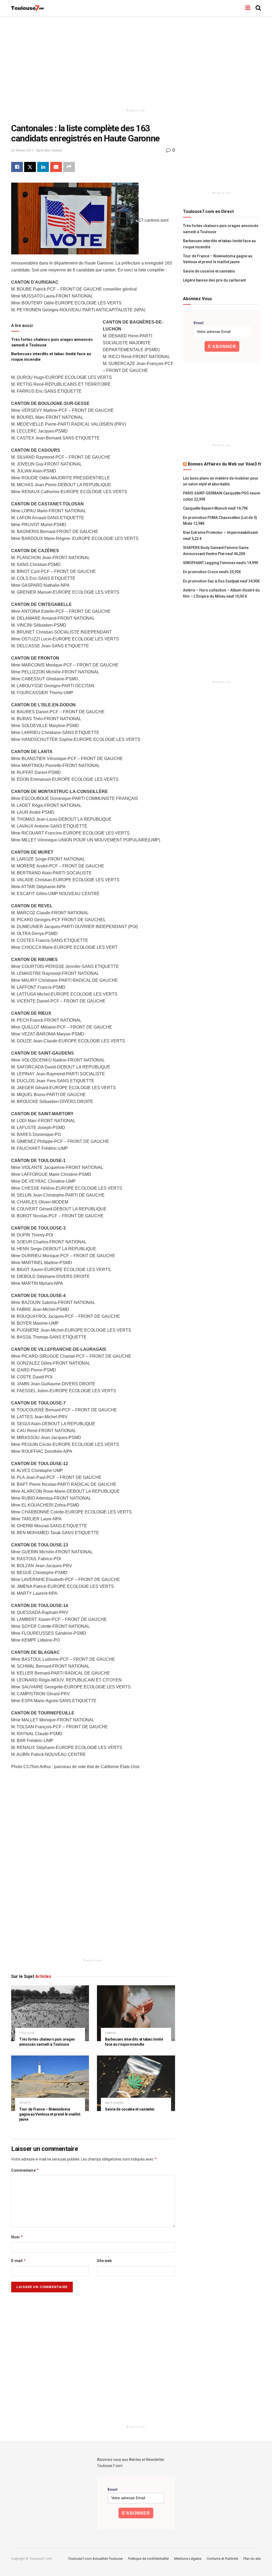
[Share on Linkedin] (43, 167)
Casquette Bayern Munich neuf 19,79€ (215, 508)
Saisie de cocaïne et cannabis (130, 2109)
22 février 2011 (22, 150)
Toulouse (27, 2033)
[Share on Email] (56, 167)
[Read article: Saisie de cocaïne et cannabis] (136, 2083)
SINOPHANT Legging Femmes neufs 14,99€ (221, 563)
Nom (17, 2237)
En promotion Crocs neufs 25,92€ (212, 572)
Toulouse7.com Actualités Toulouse (95, 2559)
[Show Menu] (248, 8)
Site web (104, 2261)
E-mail (19, 2261)
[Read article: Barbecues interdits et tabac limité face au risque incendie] (136, 2013)
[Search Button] (258, 8)
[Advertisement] (136, 61)
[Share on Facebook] (17, 167)
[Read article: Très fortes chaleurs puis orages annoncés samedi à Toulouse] (50, 2013)
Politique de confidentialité (148, 2559)
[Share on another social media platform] (69, 167)
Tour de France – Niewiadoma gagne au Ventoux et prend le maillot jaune (50, 2114)
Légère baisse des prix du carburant (214, 280)
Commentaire (25, 2170)
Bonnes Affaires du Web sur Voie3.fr (225, 464)
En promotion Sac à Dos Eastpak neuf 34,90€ (221, 581)
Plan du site (252, 2559)
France (110, 2033)
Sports (25, 2103)
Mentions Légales (188, 2559)
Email (199, 323)
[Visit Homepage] (28, 8)
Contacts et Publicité (222, 2559)
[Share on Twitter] (30, 167)
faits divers (114, 2103)
